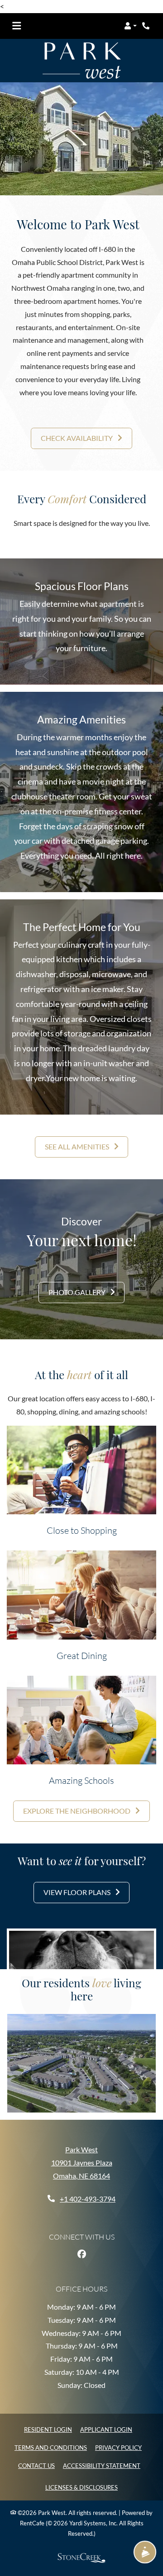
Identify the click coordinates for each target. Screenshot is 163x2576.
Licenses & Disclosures (81, 2487)
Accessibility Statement (102, 2465)
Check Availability (77, 438)
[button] (130, 26)
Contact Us (36, 2466)
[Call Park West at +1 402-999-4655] (147, 26)
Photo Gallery (78, 1292)
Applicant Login (106, 2429)
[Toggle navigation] (17, 26)
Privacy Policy (118, 2447)
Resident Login (48, 2429)
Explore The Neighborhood (77, 1811)
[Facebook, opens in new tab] (81, 2254)
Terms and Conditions (51, 2447)
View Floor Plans (78, 1892)
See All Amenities (78, 1146)
